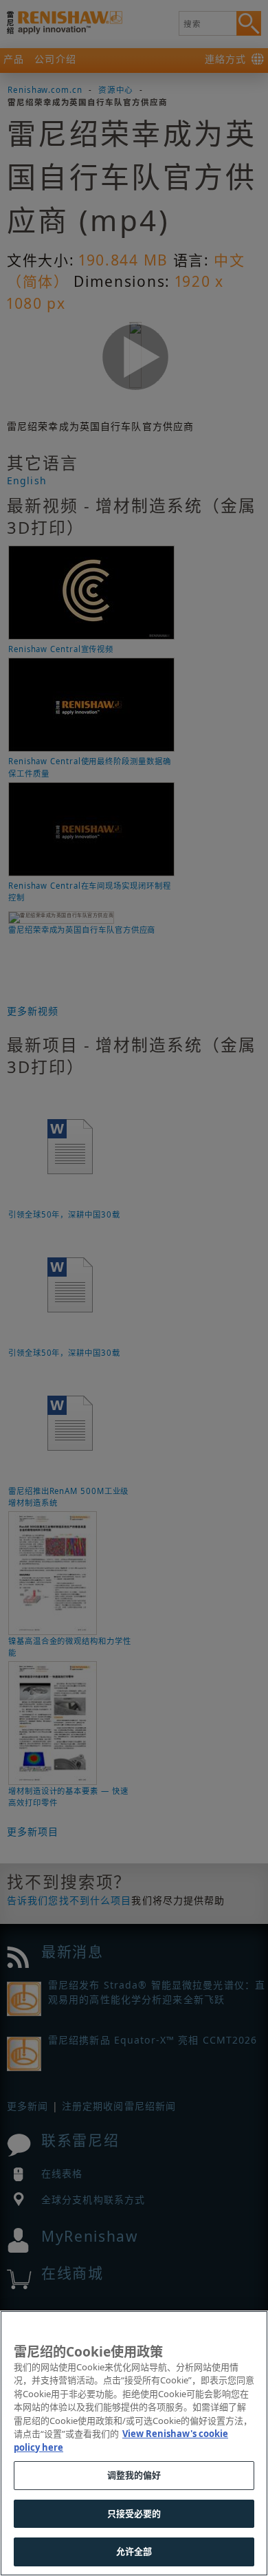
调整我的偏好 (134, 2475)
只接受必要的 (134, 2513)
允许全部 (134, 2551)
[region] (134, 2443)
